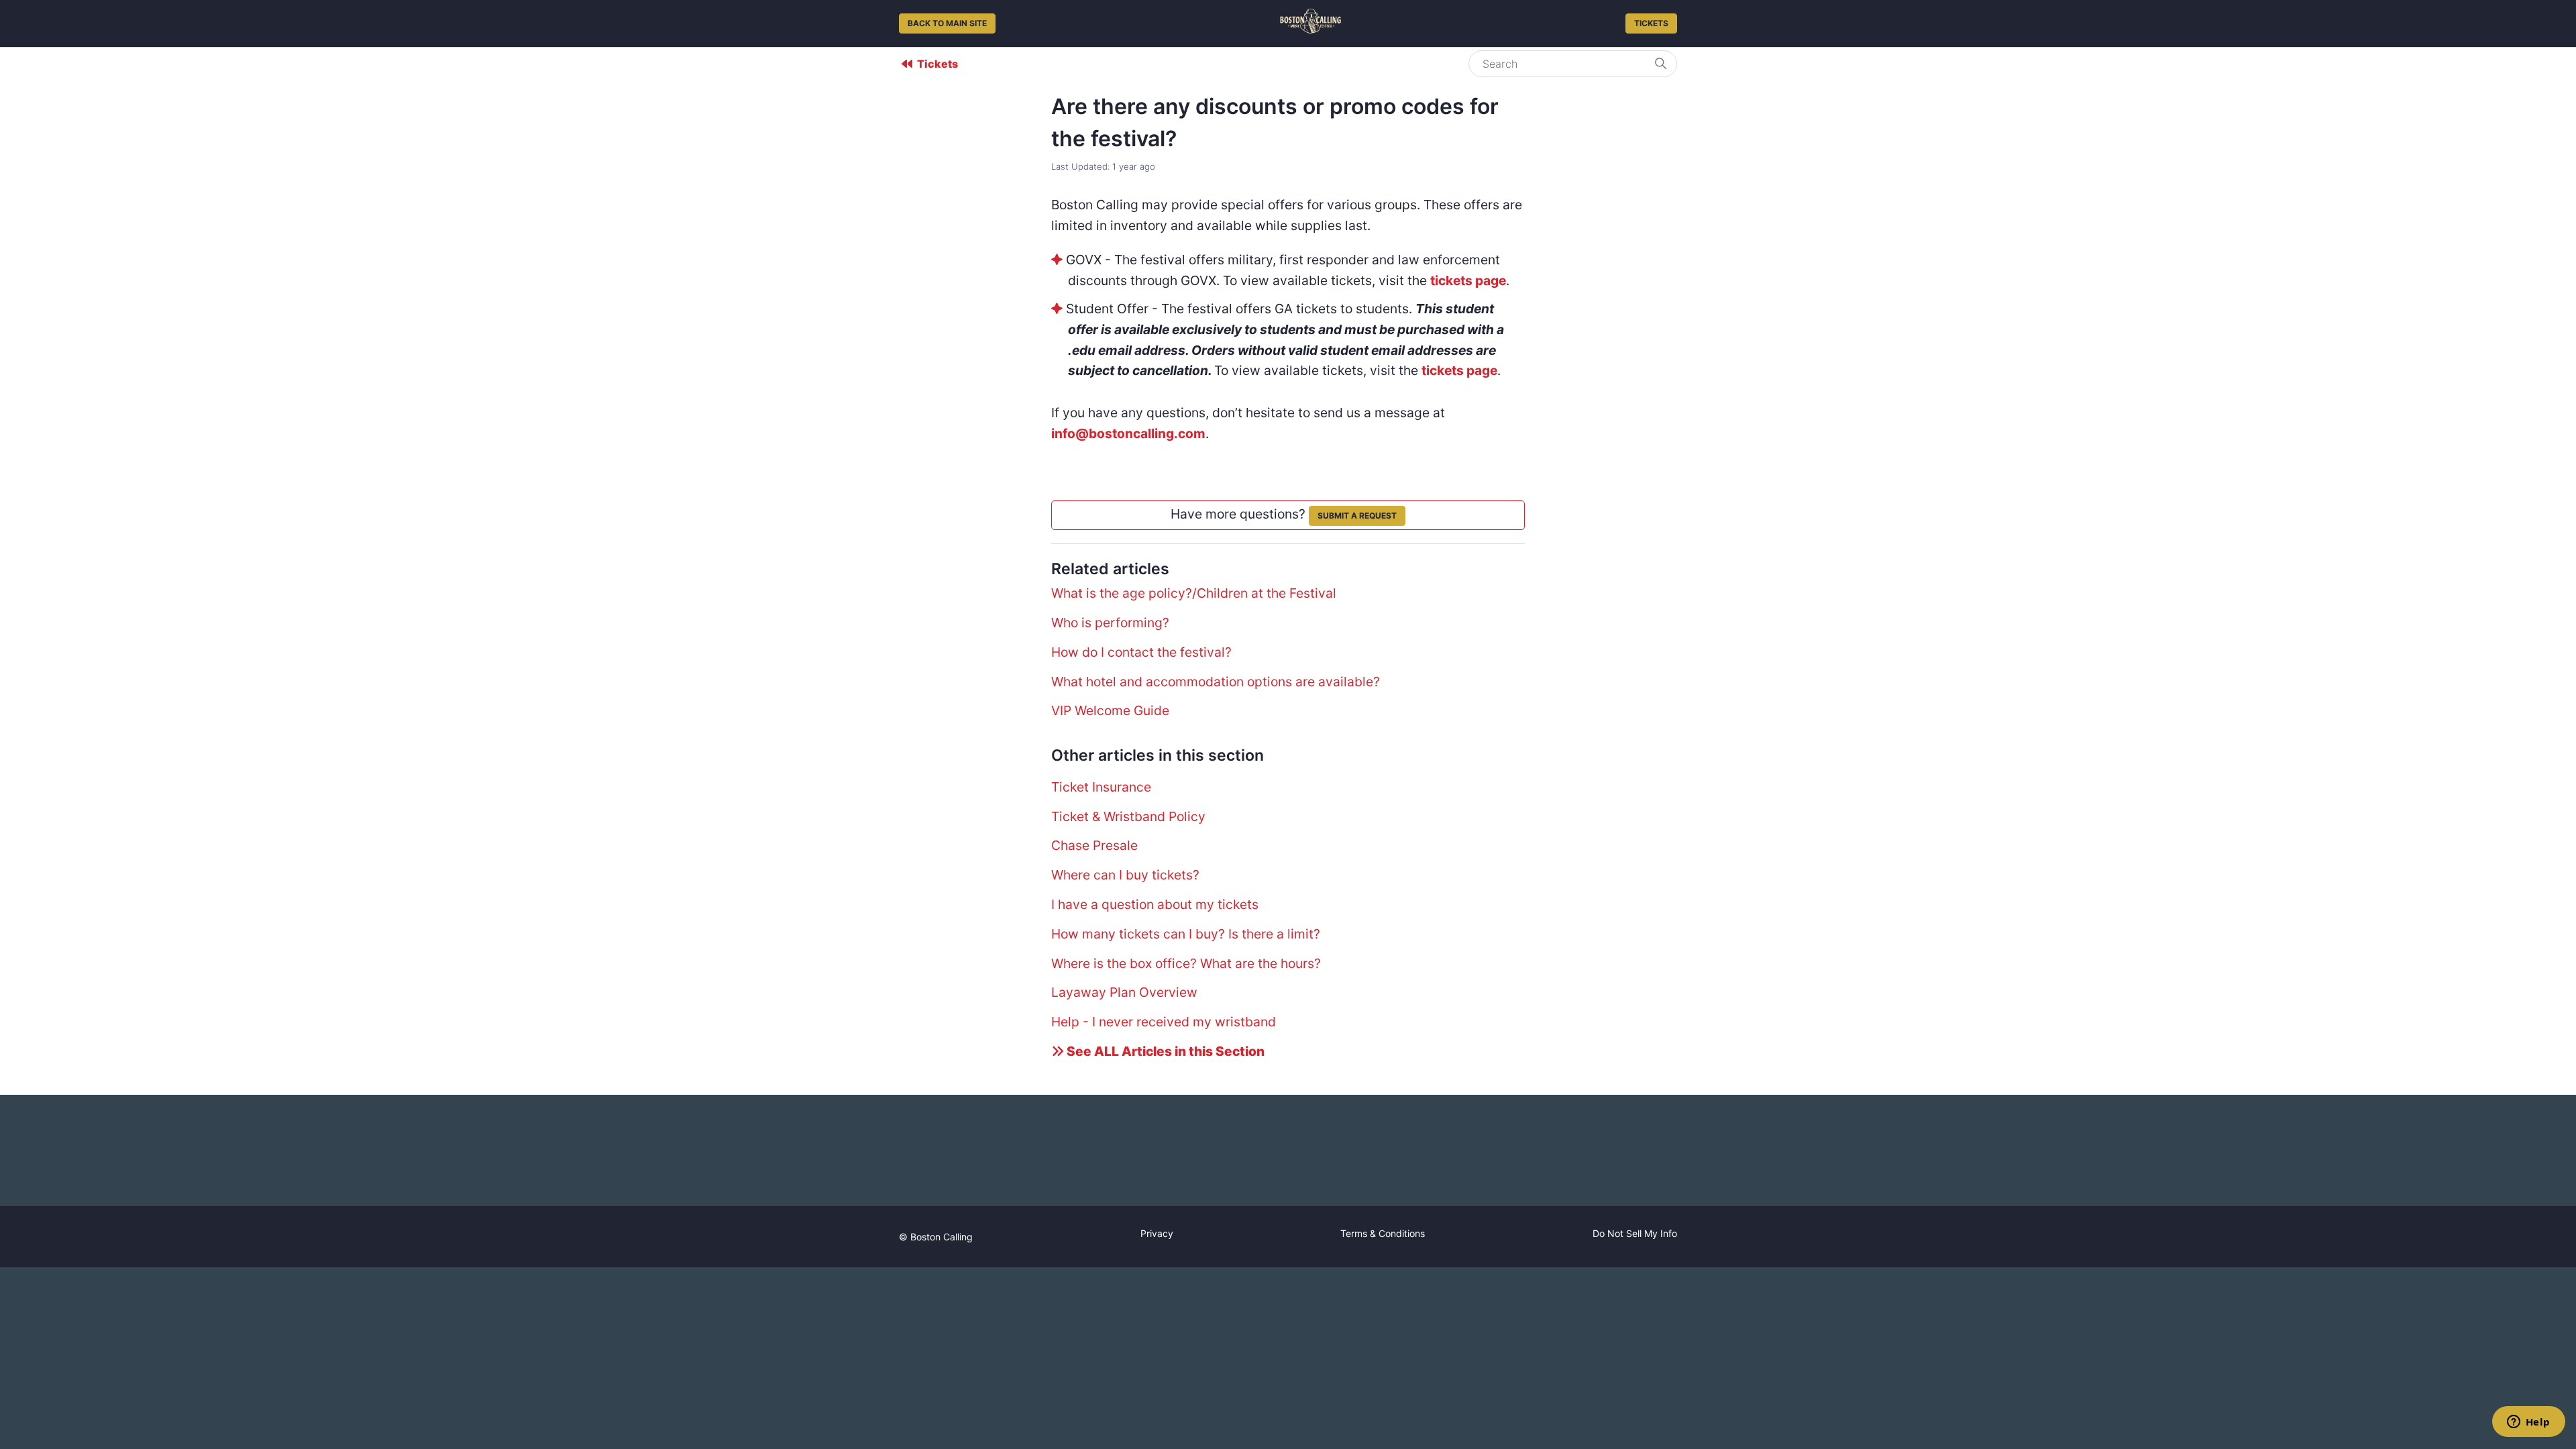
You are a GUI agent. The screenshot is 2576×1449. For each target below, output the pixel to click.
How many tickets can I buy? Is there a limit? (1186, 934)
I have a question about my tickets (1155, 904)
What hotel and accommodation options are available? (1216, 682)
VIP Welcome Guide (1110, 710)
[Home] (1310, 29)
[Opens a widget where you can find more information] (2528, 1423)
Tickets (1651, 23)
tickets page (1468, 280)
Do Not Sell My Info (1635, 1233)
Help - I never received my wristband (1164, 1022)
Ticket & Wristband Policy (1128, 816)
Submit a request (1357, 516)
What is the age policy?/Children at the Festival (1194, 593)
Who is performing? (1110, 623)
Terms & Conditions (1383, 1233)
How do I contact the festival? (1141, 652)
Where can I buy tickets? (1125, 875)
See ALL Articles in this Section (1164, 1051)
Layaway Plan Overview (1124, 992)
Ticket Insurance (1101, 787)
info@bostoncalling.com (1128, 433)
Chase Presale (1094, 845)
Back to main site (947, 23)
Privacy (1157, 1233)
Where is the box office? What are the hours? (1186, 963)
